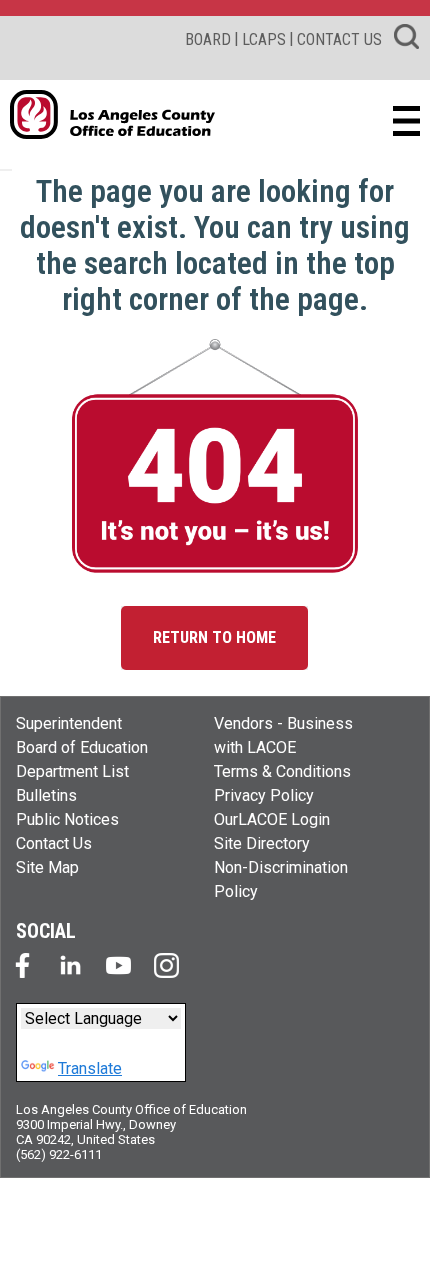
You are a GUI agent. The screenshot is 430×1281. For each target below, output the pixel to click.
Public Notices (67, 819)
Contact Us (54, 843)
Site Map (47, 867)
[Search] (406, 40)
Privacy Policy (264, 795)
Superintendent (69, 723)
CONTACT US (339, 39)
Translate (90, 1068)
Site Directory (262, 843)
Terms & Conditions (282, 771)
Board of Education (82, 747)
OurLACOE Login (272, 819)
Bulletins (46, 795)
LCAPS (264, 39)
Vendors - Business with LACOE (283, 735)
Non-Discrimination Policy (281, 879)
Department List (72, 771)
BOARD (208, 39)
